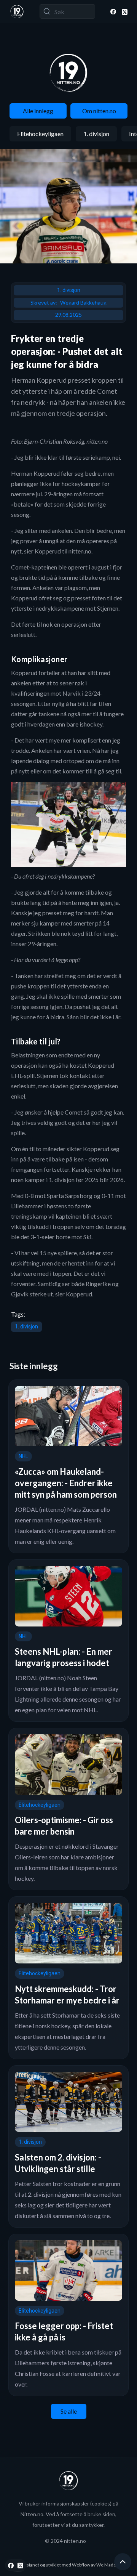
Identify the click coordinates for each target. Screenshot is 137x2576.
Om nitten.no (99, 111)
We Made (106, 2565)
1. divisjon (96, 134)
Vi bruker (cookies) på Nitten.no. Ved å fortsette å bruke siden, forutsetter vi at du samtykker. (68, 2514)
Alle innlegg (38, 111)
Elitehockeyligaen (40, 134)
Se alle (69, 2411)
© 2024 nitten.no (65, 2541)
